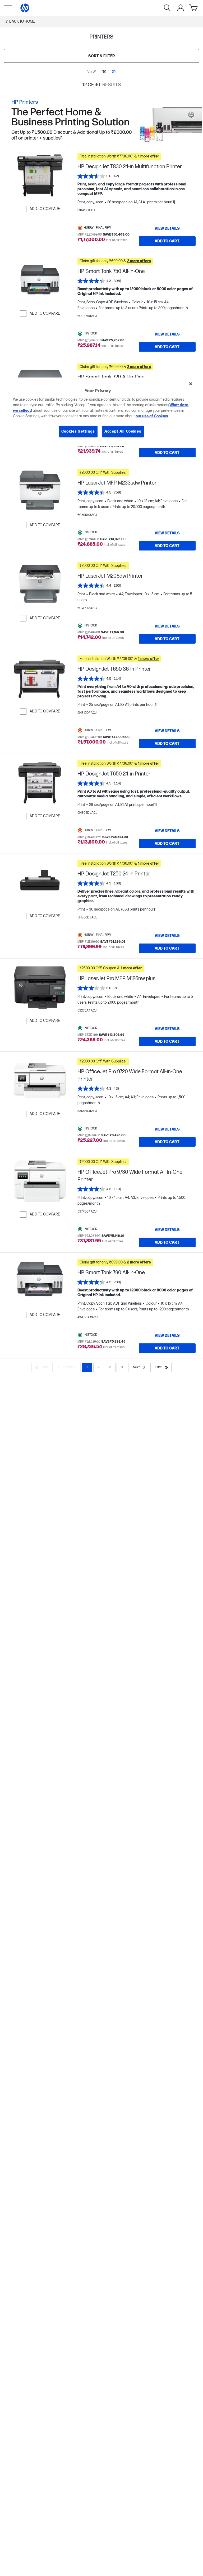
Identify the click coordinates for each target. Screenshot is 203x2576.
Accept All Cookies (123, 432)
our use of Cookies (152, 416)
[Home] (25, 8)
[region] (101, 412)
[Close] (191, 384)
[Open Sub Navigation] (8, 8)
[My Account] (181, 8)
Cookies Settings (78, 432)
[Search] (167, 8)
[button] (137, 156)
